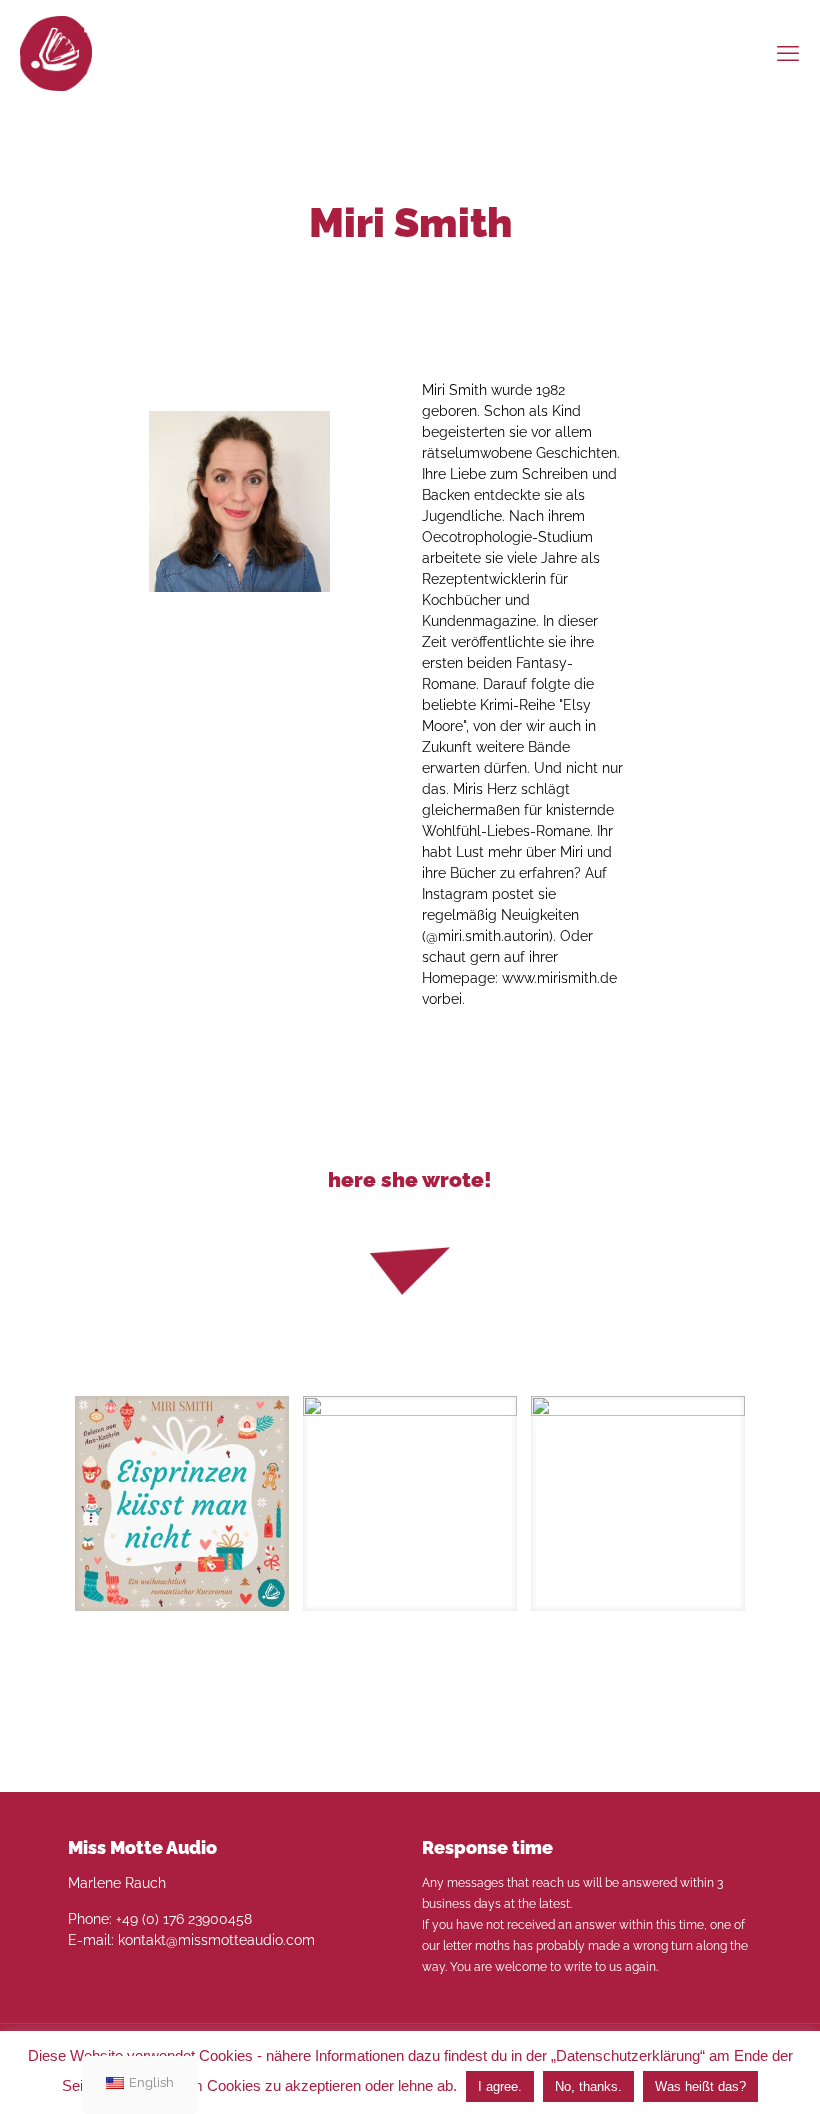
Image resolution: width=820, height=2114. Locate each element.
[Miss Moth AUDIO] (56, 52)
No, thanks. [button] (588, 2086)
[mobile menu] (788, 53)
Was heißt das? (700, 2086)
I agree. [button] (500, 2086)
